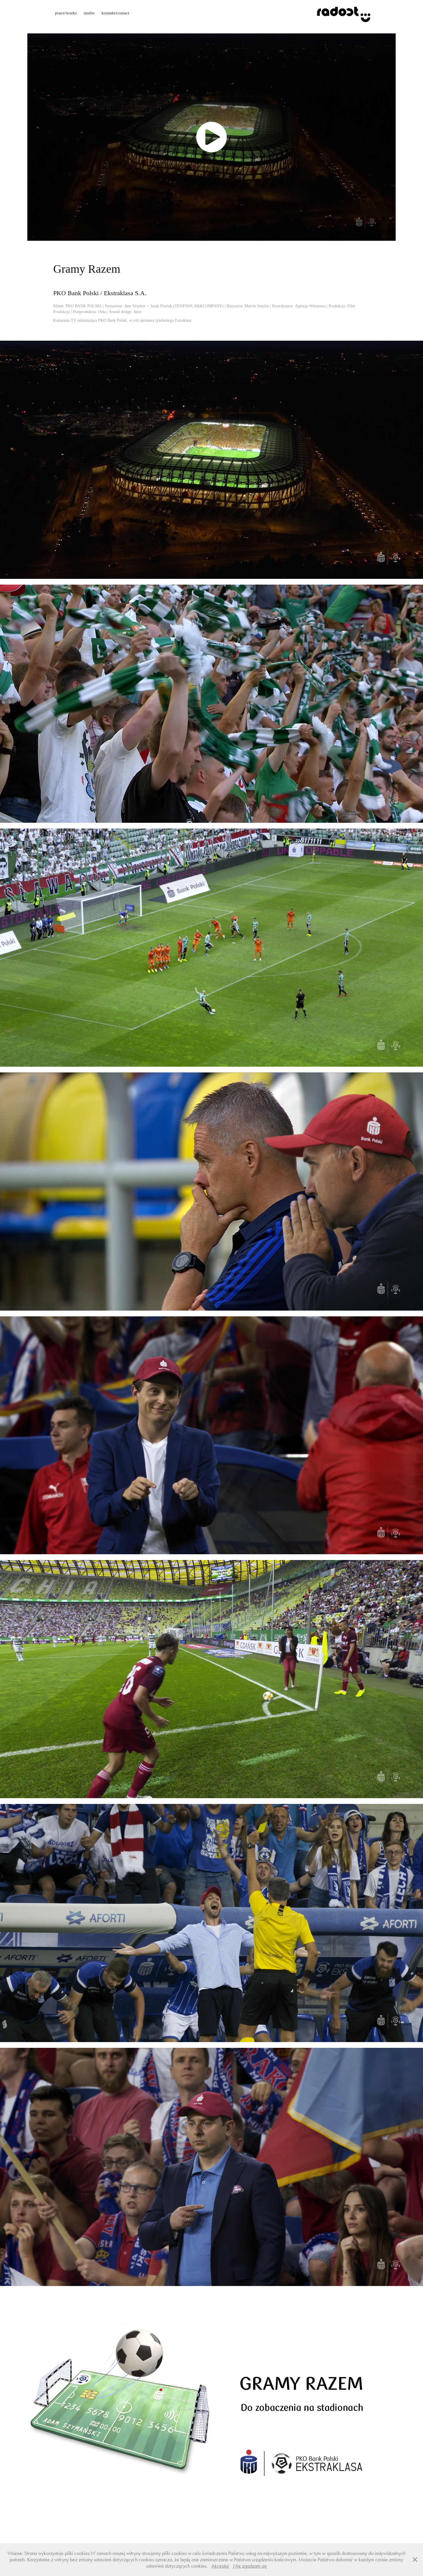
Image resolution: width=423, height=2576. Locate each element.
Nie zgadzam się (250, 2566)
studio (89, 13)
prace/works (66, 13)
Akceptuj (220, 2566)
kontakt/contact (115, 13)
